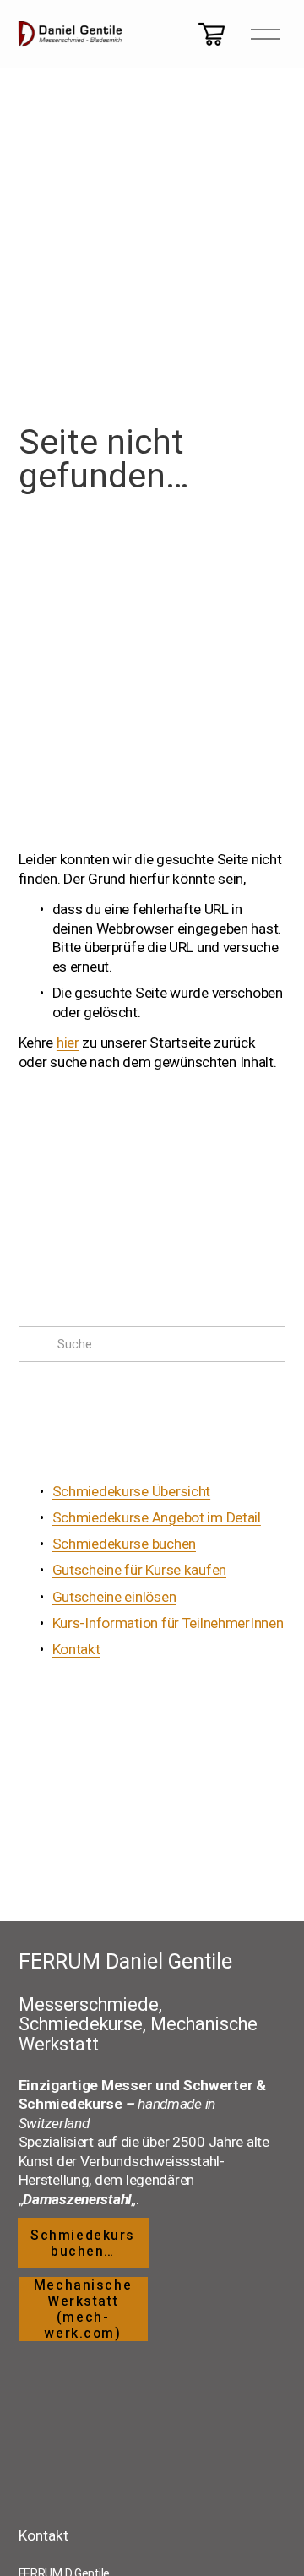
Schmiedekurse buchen (124, 1544)
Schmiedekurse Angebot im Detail (157, 1517)
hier (68, 1043)
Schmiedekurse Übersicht (132, 1491)
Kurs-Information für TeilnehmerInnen (168, 1623)
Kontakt (76, 1649)
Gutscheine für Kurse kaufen (139, 1570)
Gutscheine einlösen (114, 1597)
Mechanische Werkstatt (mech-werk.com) (83, 2309)
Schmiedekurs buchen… (83, 2243)
